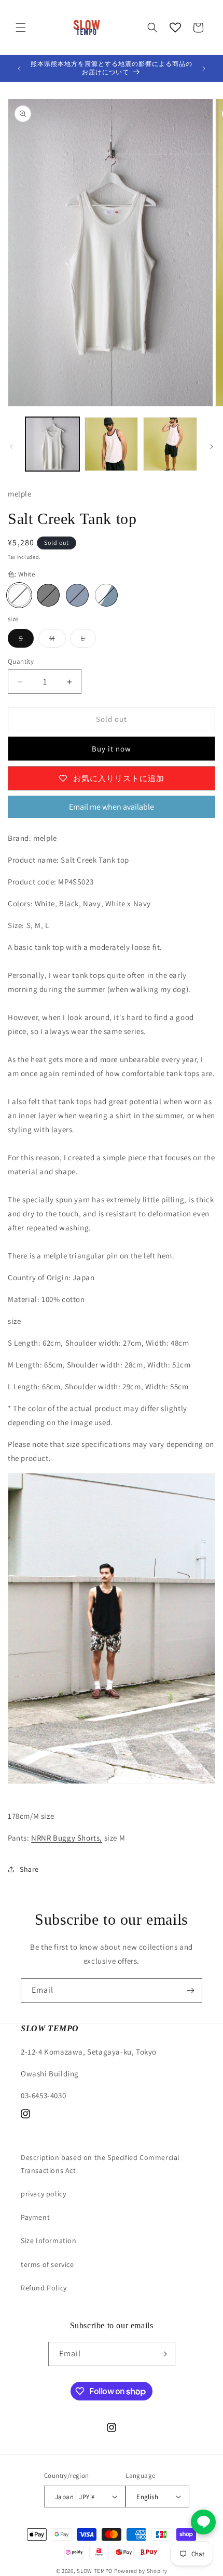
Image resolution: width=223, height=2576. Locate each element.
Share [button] (29, 1869)
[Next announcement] (204, 69)
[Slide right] (212, 447)
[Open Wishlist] (175, 28)
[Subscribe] (190, 1990)
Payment (35, 2217)
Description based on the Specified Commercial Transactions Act (100, 2164)
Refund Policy (44, 2288)
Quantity (21, 661)
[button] (21, 28)
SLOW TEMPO (95, 2571)
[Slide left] (11, 447)
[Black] (48, 595)
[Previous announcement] (19, 69)
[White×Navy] (106, 595)
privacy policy (43, 2194)
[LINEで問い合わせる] (203, 2522)
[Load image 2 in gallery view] (112, 444)
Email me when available (112, 807)
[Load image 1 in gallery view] (52, 444)
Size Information (49, 2240)
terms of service (47, 2264)
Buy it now (112, 749)
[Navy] (77, 595)
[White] (19, 595)
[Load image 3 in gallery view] (170, 444)
